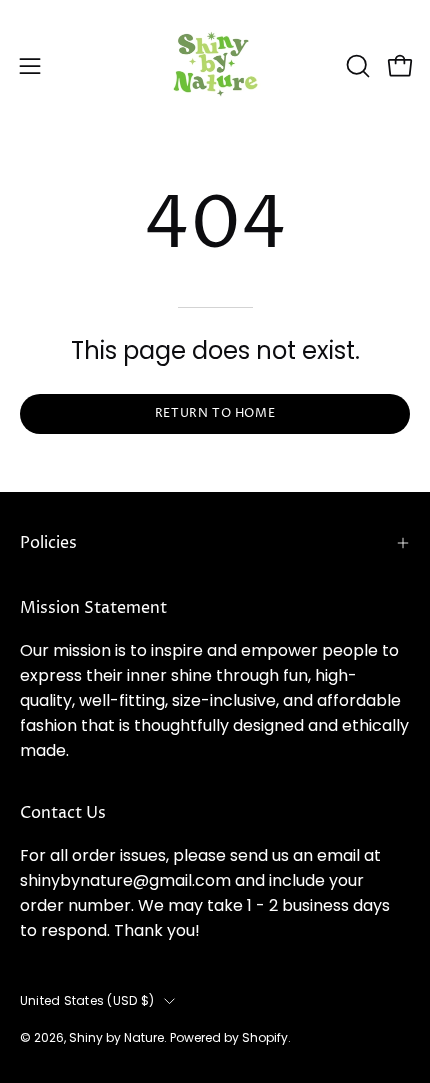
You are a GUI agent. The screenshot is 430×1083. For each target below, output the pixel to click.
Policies (48, 543)
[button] (356, 66)
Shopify (265, 1037)
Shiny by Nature (116, 1037)
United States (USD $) (87, 1000)
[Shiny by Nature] (215, 65)
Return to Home (215, 413)
